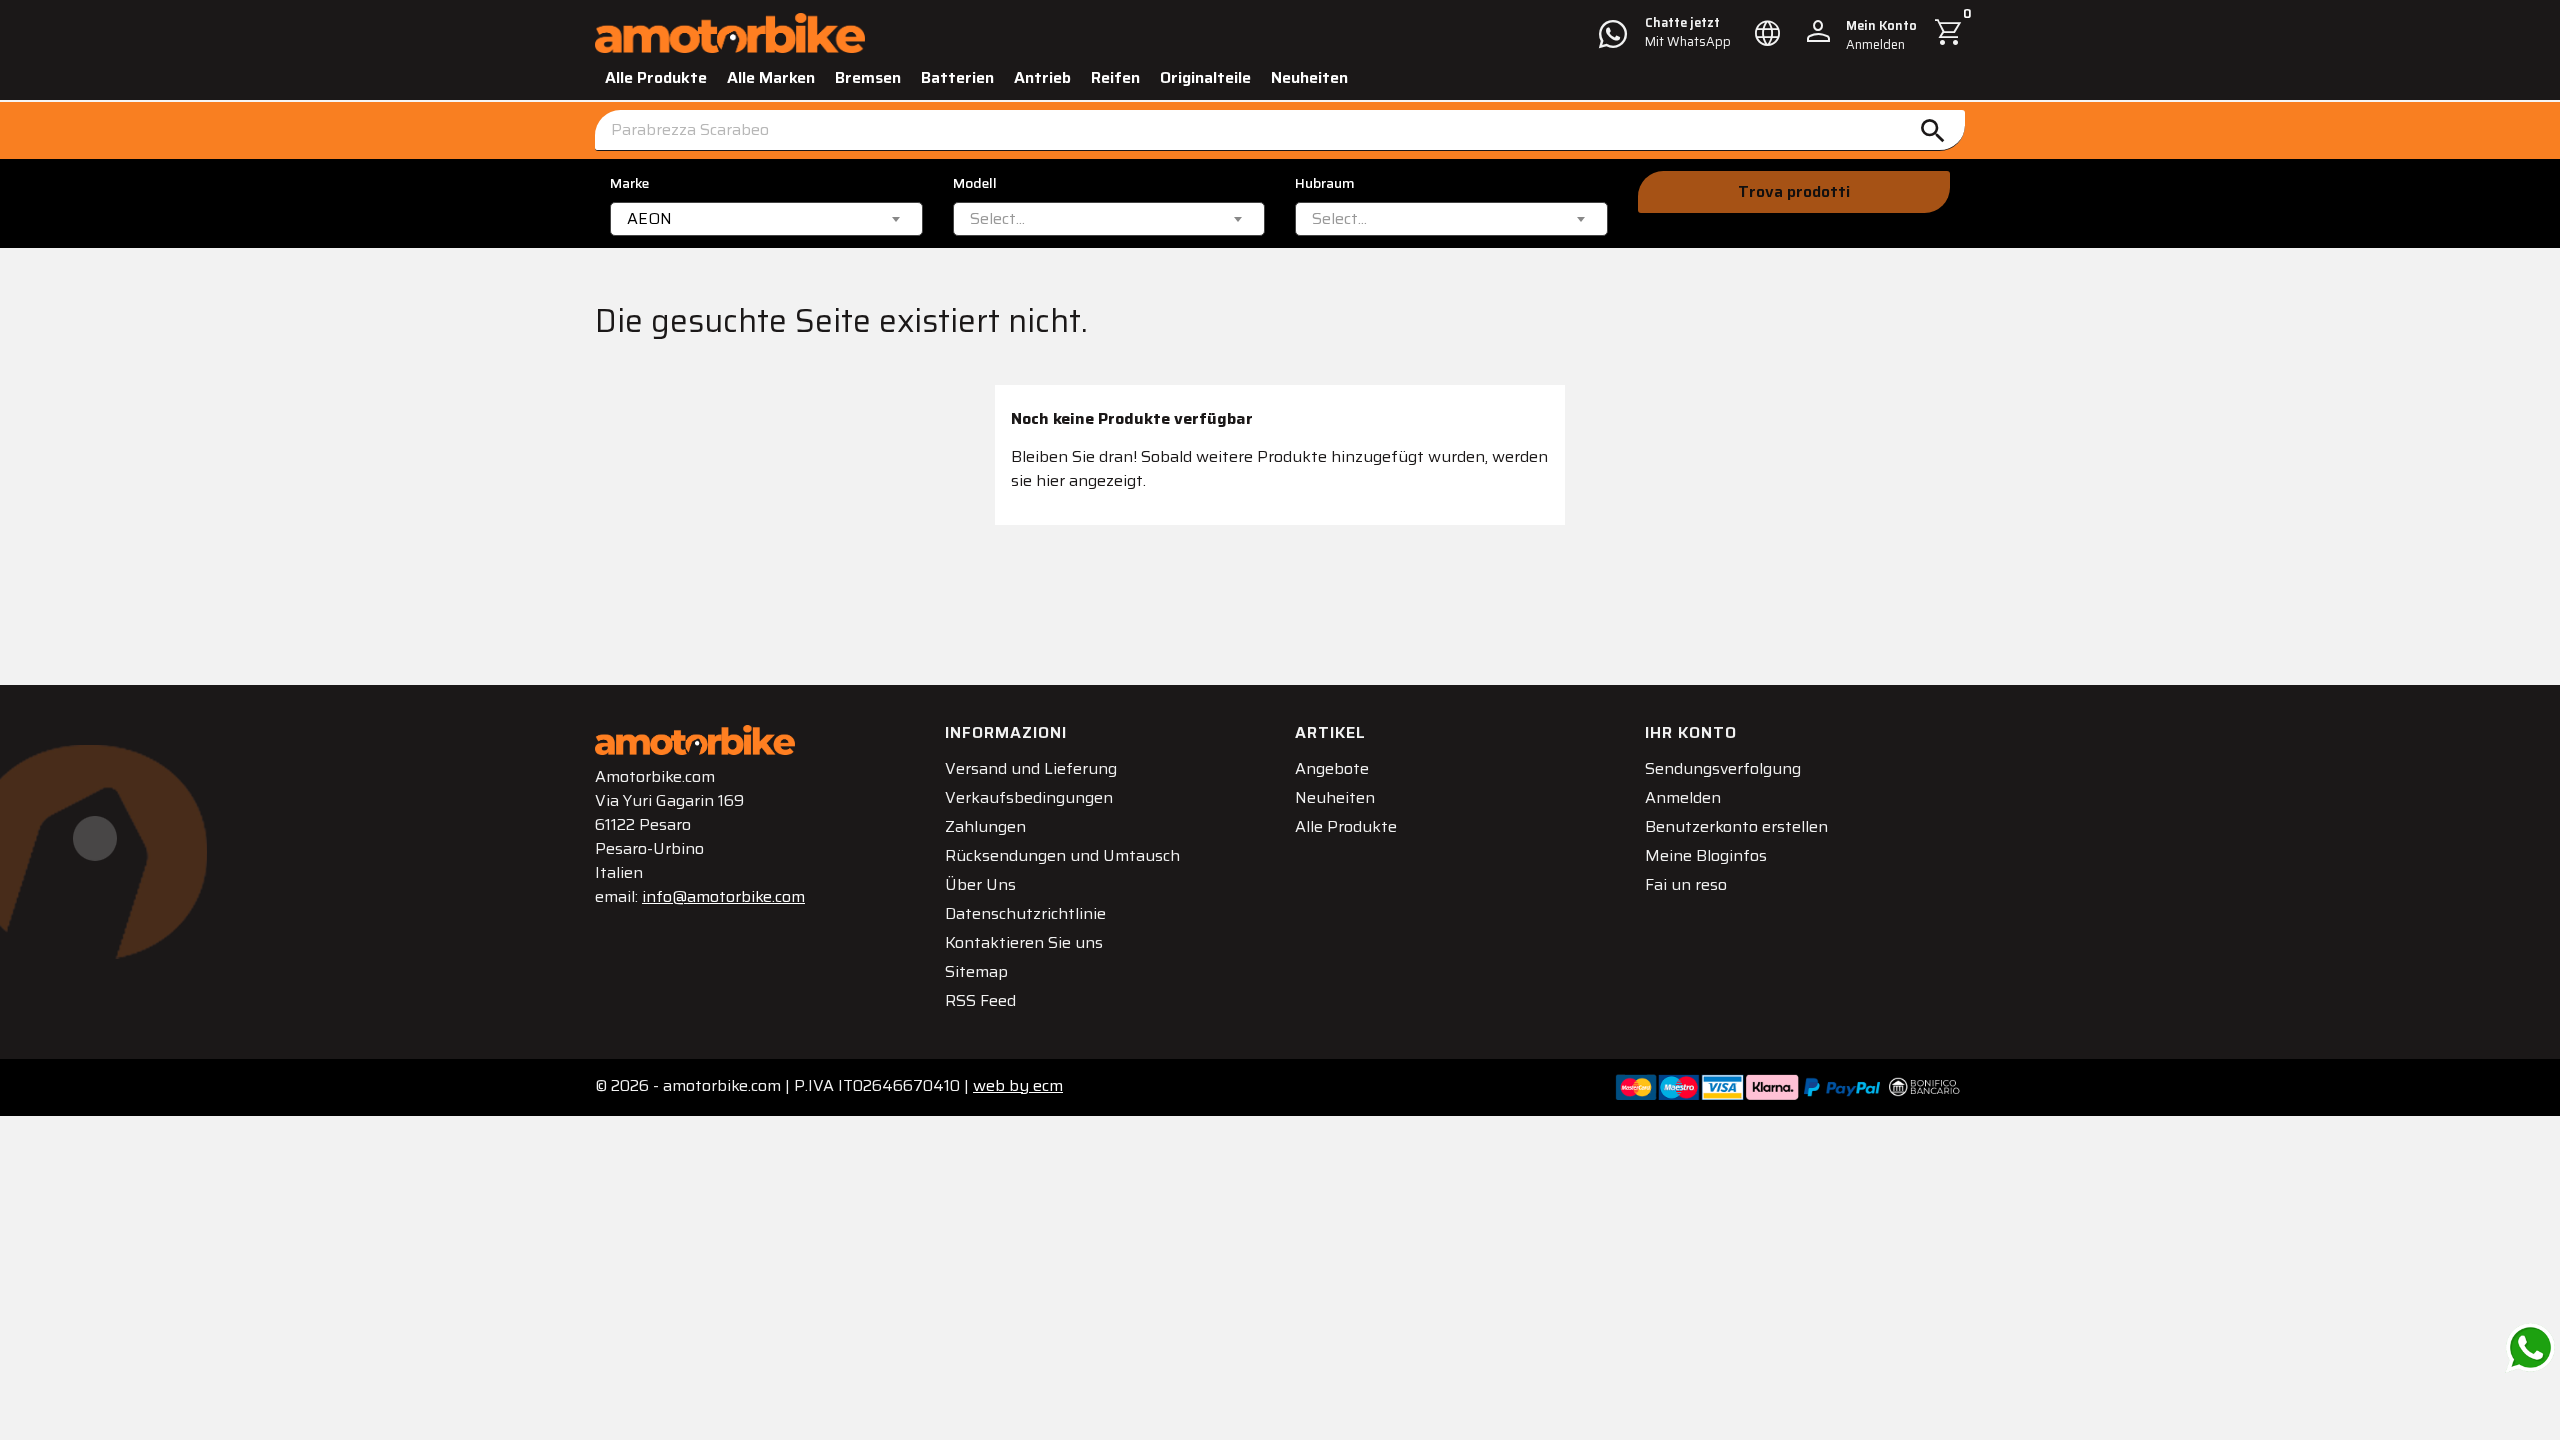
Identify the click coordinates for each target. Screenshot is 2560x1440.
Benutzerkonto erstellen (1736, 826)
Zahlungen (985, 826)
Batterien (957, 77)
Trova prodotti (1794, 191)
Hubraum (1325, 183)
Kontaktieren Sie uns (1024, 942)
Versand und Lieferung (1031, 768)
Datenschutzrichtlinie (1025, 913)
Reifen (1115, 77)
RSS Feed (980, 1000)
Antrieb (1042, 77)
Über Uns (980, 884)
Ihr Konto (1691, 732)
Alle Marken (771, 77)
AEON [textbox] (649, 219)
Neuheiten (1309, 77)
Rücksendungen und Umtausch (1062, 855)
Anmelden (1683, 797)
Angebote (1332, 768)
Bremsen (868, 77)
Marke (629, 183)
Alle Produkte (656, 77)
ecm (1018, 1085)
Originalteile (1205, 77)
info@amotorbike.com (723, 896)
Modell (975, 183)
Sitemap (976, 971)
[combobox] (766, 219)
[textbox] (997, 219)
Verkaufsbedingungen (1029, 797)
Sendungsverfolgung (1723, 768)
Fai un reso (1686, 884)
